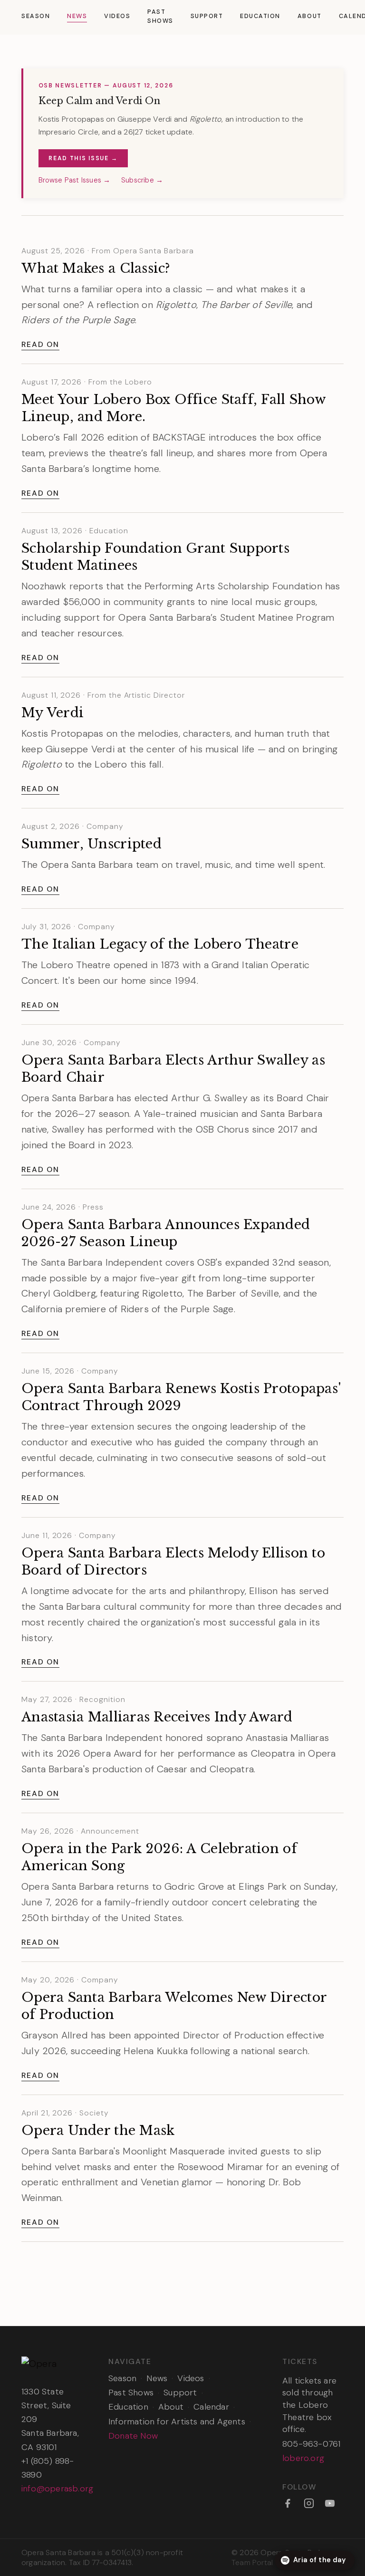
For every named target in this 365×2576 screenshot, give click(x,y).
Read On (40, 344)
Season (36, 16)
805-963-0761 (311, 2444)
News (77, 16)
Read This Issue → (83, 158)
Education (260, 16)
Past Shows (160, 16)
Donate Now (133, 2436)
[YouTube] (330, 2503)
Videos (117, 16)
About (310, 16)
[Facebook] (288, 2503)
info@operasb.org (57, 2489)
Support (207, 16)
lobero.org (303, 2458)
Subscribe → (142, 180)
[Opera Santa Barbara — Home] (52, 2363)
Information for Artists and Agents (177, 2422)
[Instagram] (309, 2503)
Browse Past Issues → (75, 180)
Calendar (211, 2407)
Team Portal (252, 2562)
